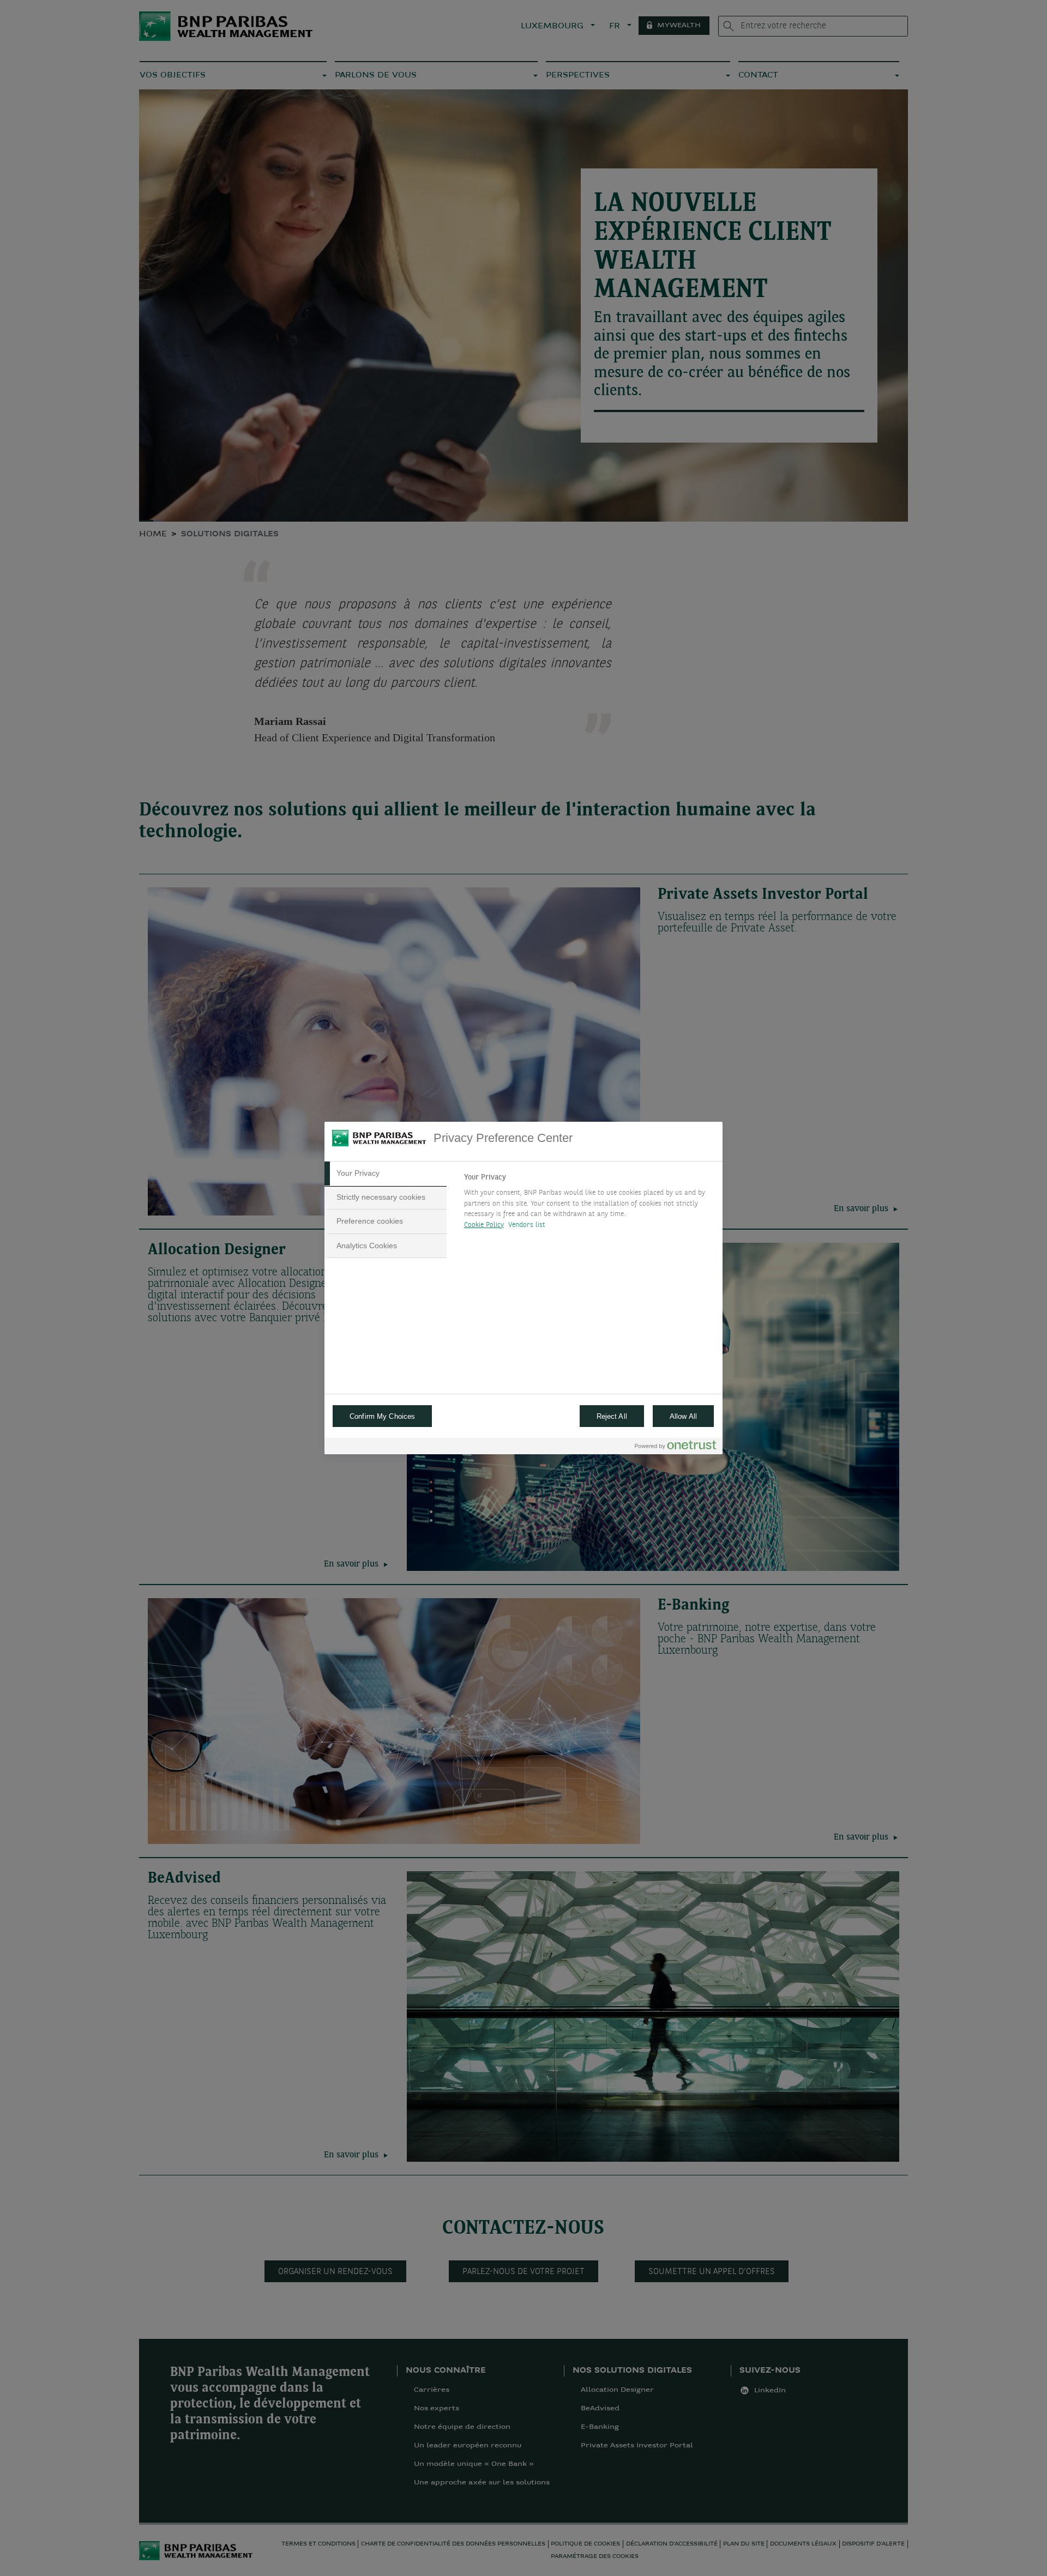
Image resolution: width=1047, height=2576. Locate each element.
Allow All (683, 1416)
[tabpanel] (589, 1204)
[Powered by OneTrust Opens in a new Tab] (676, 1447)
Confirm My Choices (382, 1416)
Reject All (612, 1416)
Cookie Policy (484, 1225)
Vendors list (527, 1225)
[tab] (386, 1174)
